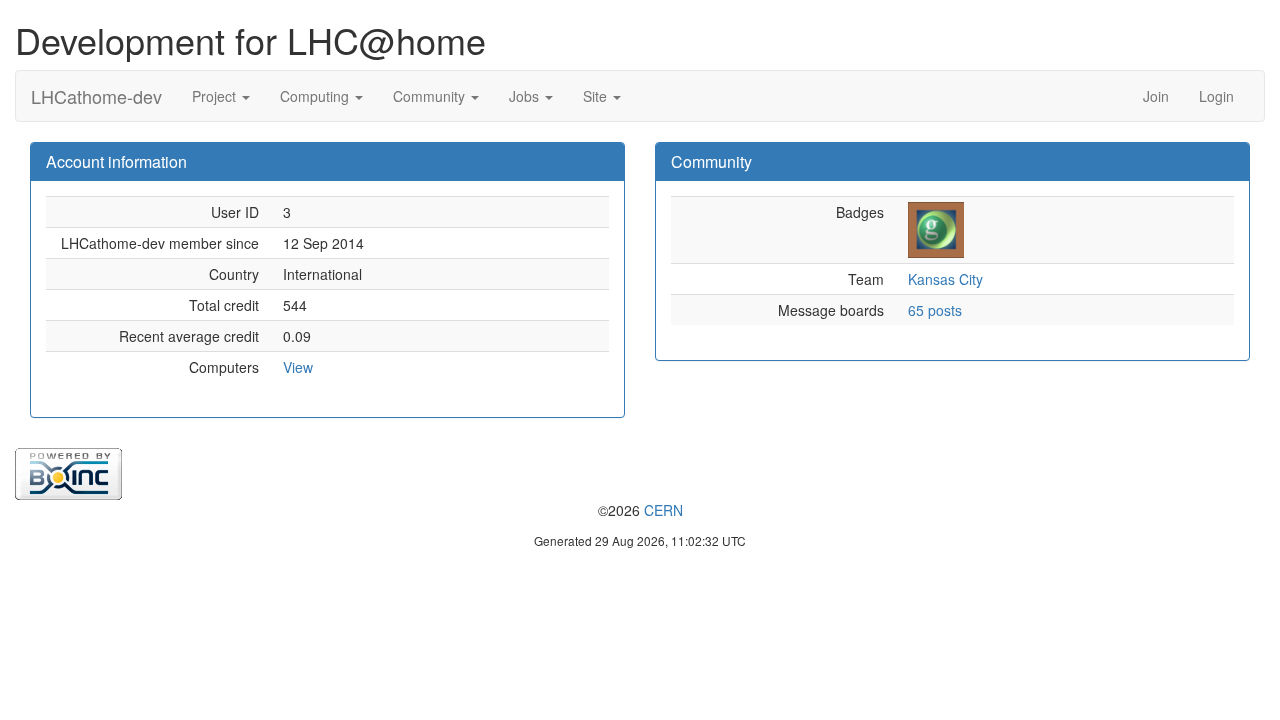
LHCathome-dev (96, 96)
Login (1216, 96)
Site (597, 96)
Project (216, 96)
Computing (316, 96)
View (298, 367)
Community (431, 96)
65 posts (935, 310)
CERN (663, 510)
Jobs (526, 96)
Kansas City (945, 279)
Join (1156, 96)
